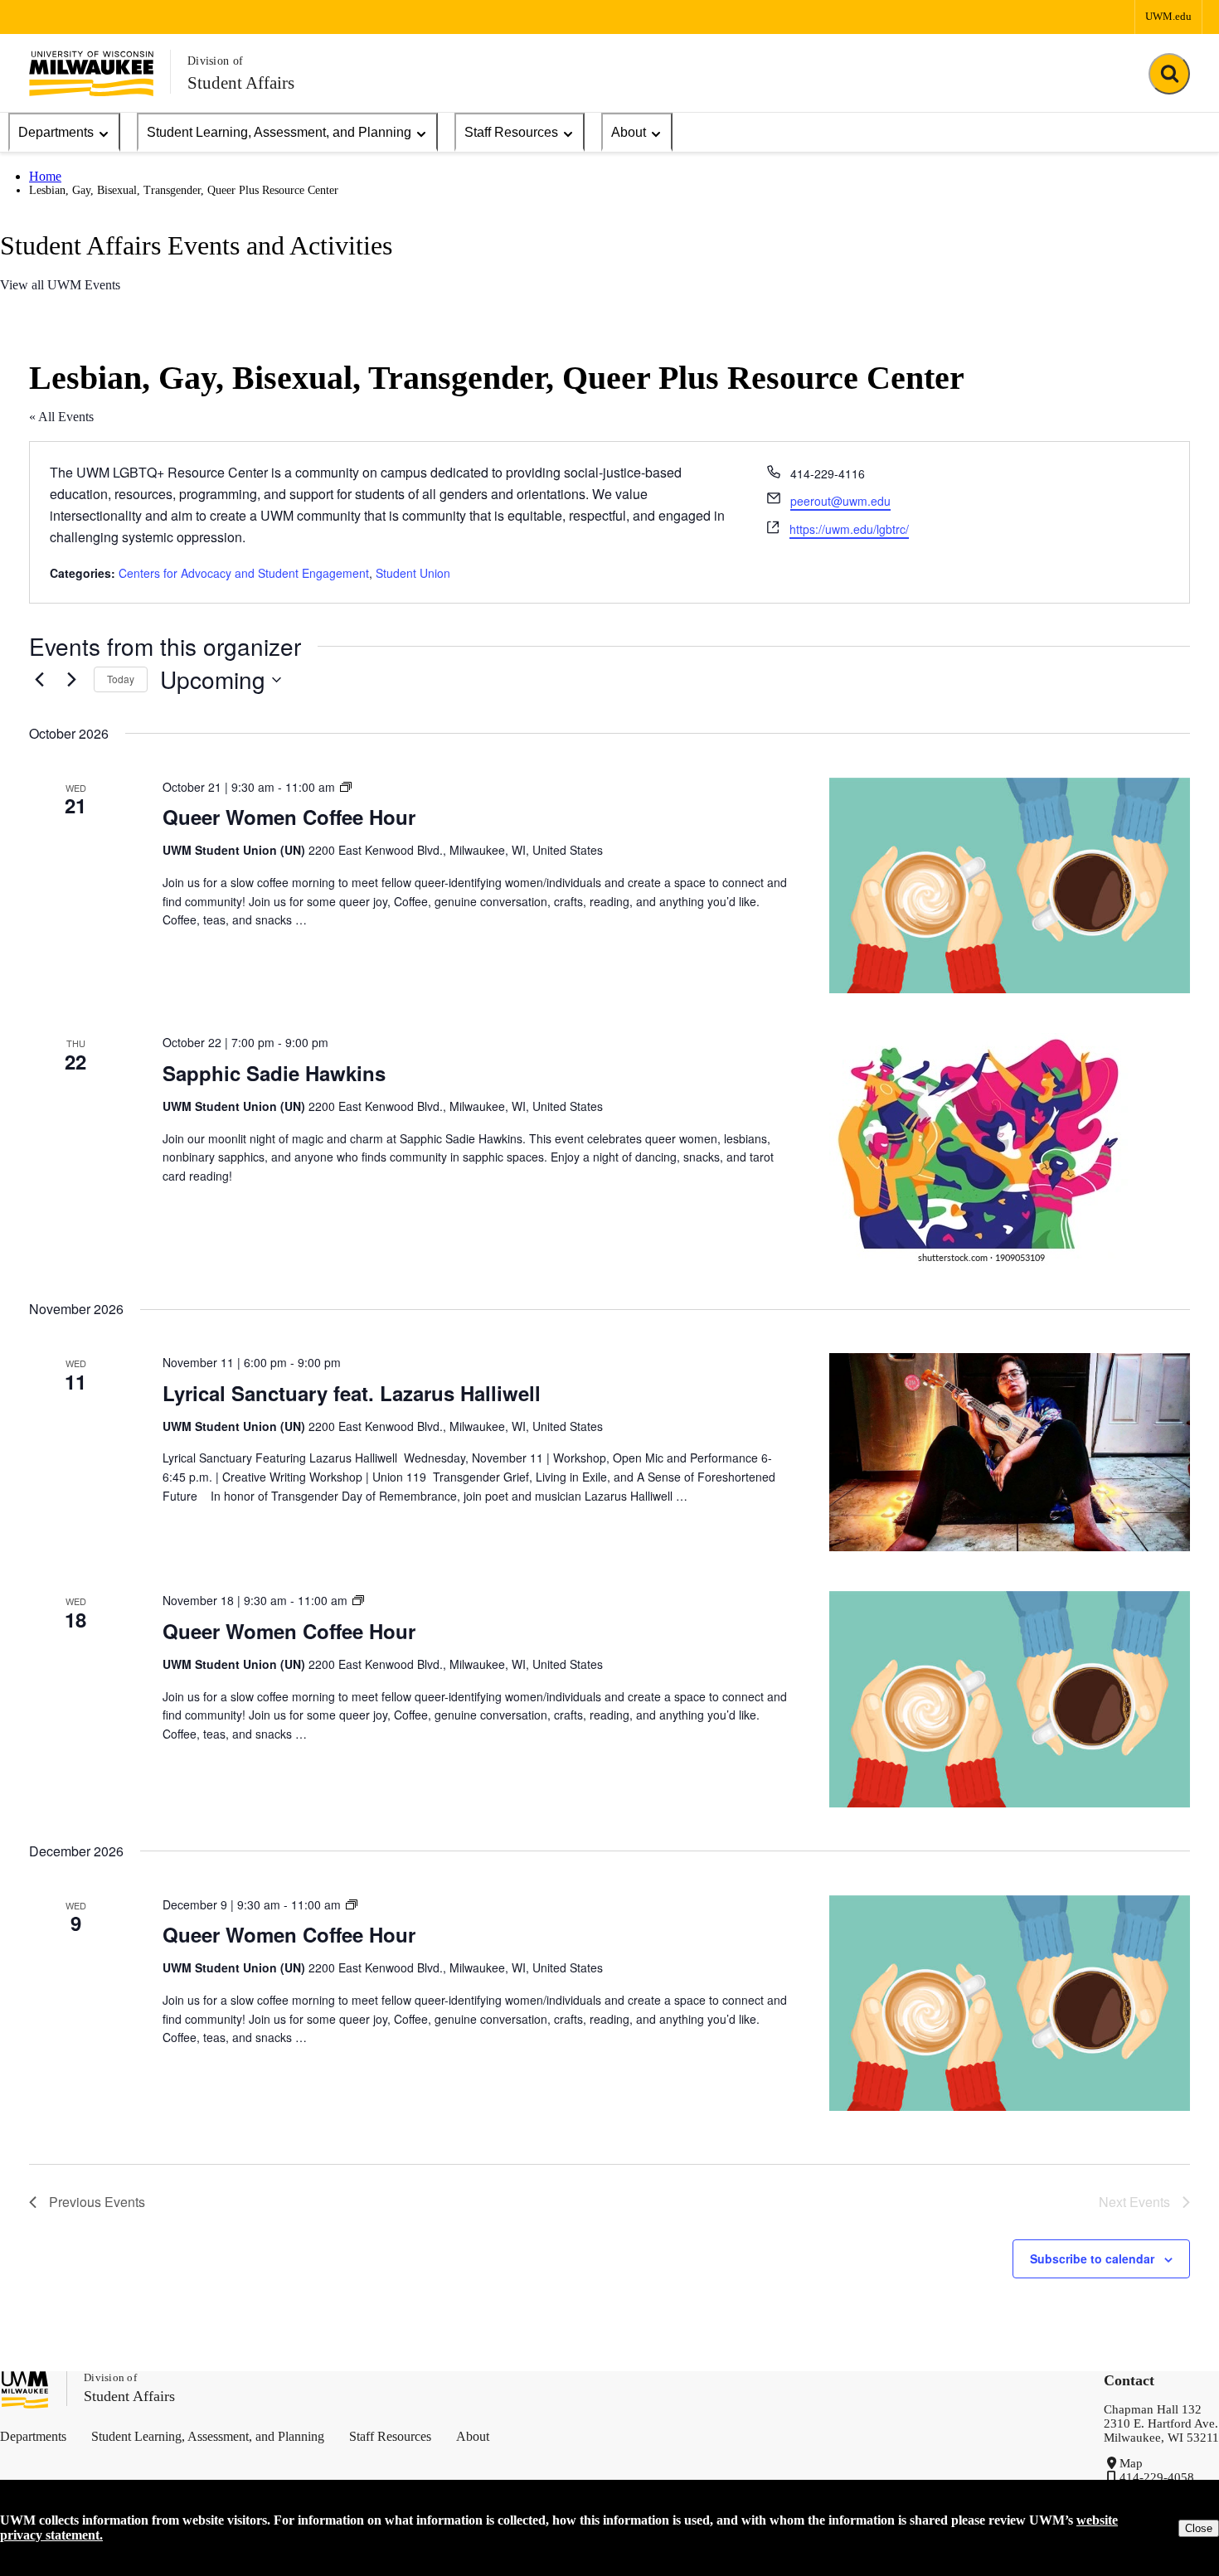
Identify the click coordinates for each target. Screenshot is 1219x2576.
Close (1199, 2528)
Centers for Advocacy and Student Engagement (244, 573)
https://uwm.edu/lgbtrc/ (849, 529)
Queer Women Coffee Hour (289, 817)
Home (45, 176)
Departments (56, 132)
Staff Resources (511, 132)
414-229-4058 (1157, 2477)
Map (1131, 2463)
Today (121, 679)
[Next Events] (71, 680)
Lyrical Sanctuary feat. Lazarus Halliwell (352, 1393)
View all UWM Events (60, 285)
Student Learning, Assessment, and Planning (279, 132)
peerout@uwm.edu (840, 501)
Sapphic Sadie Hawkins (280, 1073)
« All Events (61, 417)
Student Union (413, 573)
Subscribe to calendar (1092, 2258)
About (629, 132)
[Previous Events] (39, 680)
